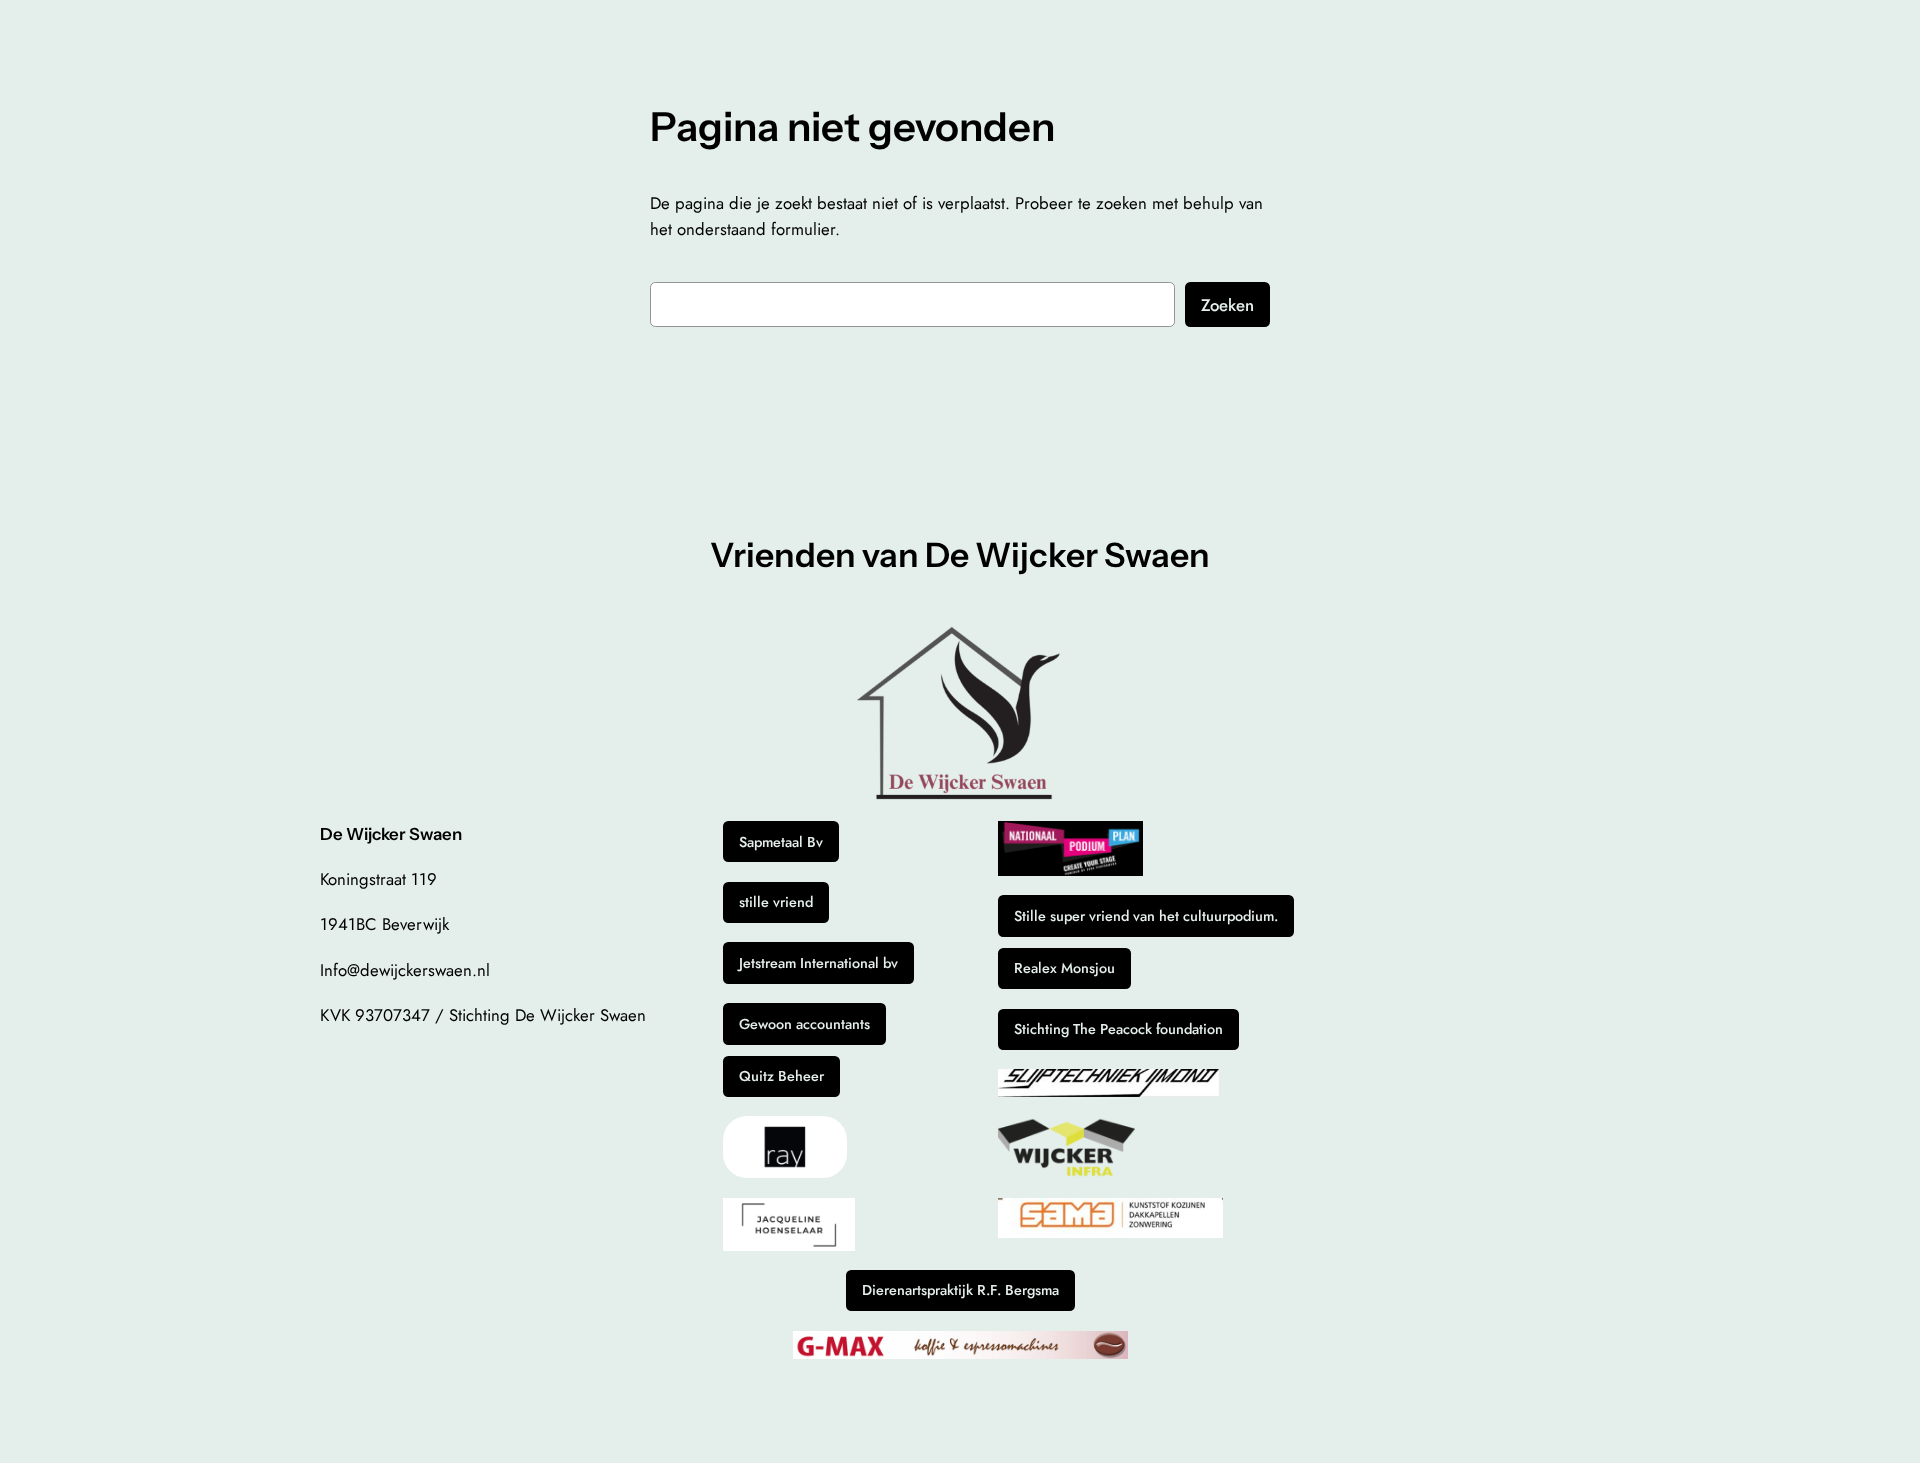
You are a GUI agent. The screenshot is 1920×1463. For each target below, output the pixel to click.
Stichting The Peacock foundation (1118, 1029)
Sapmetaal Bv (781, 842)
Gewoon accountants (804, 1024)
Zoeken (1227, 305)
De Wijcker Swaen (391, 834)
